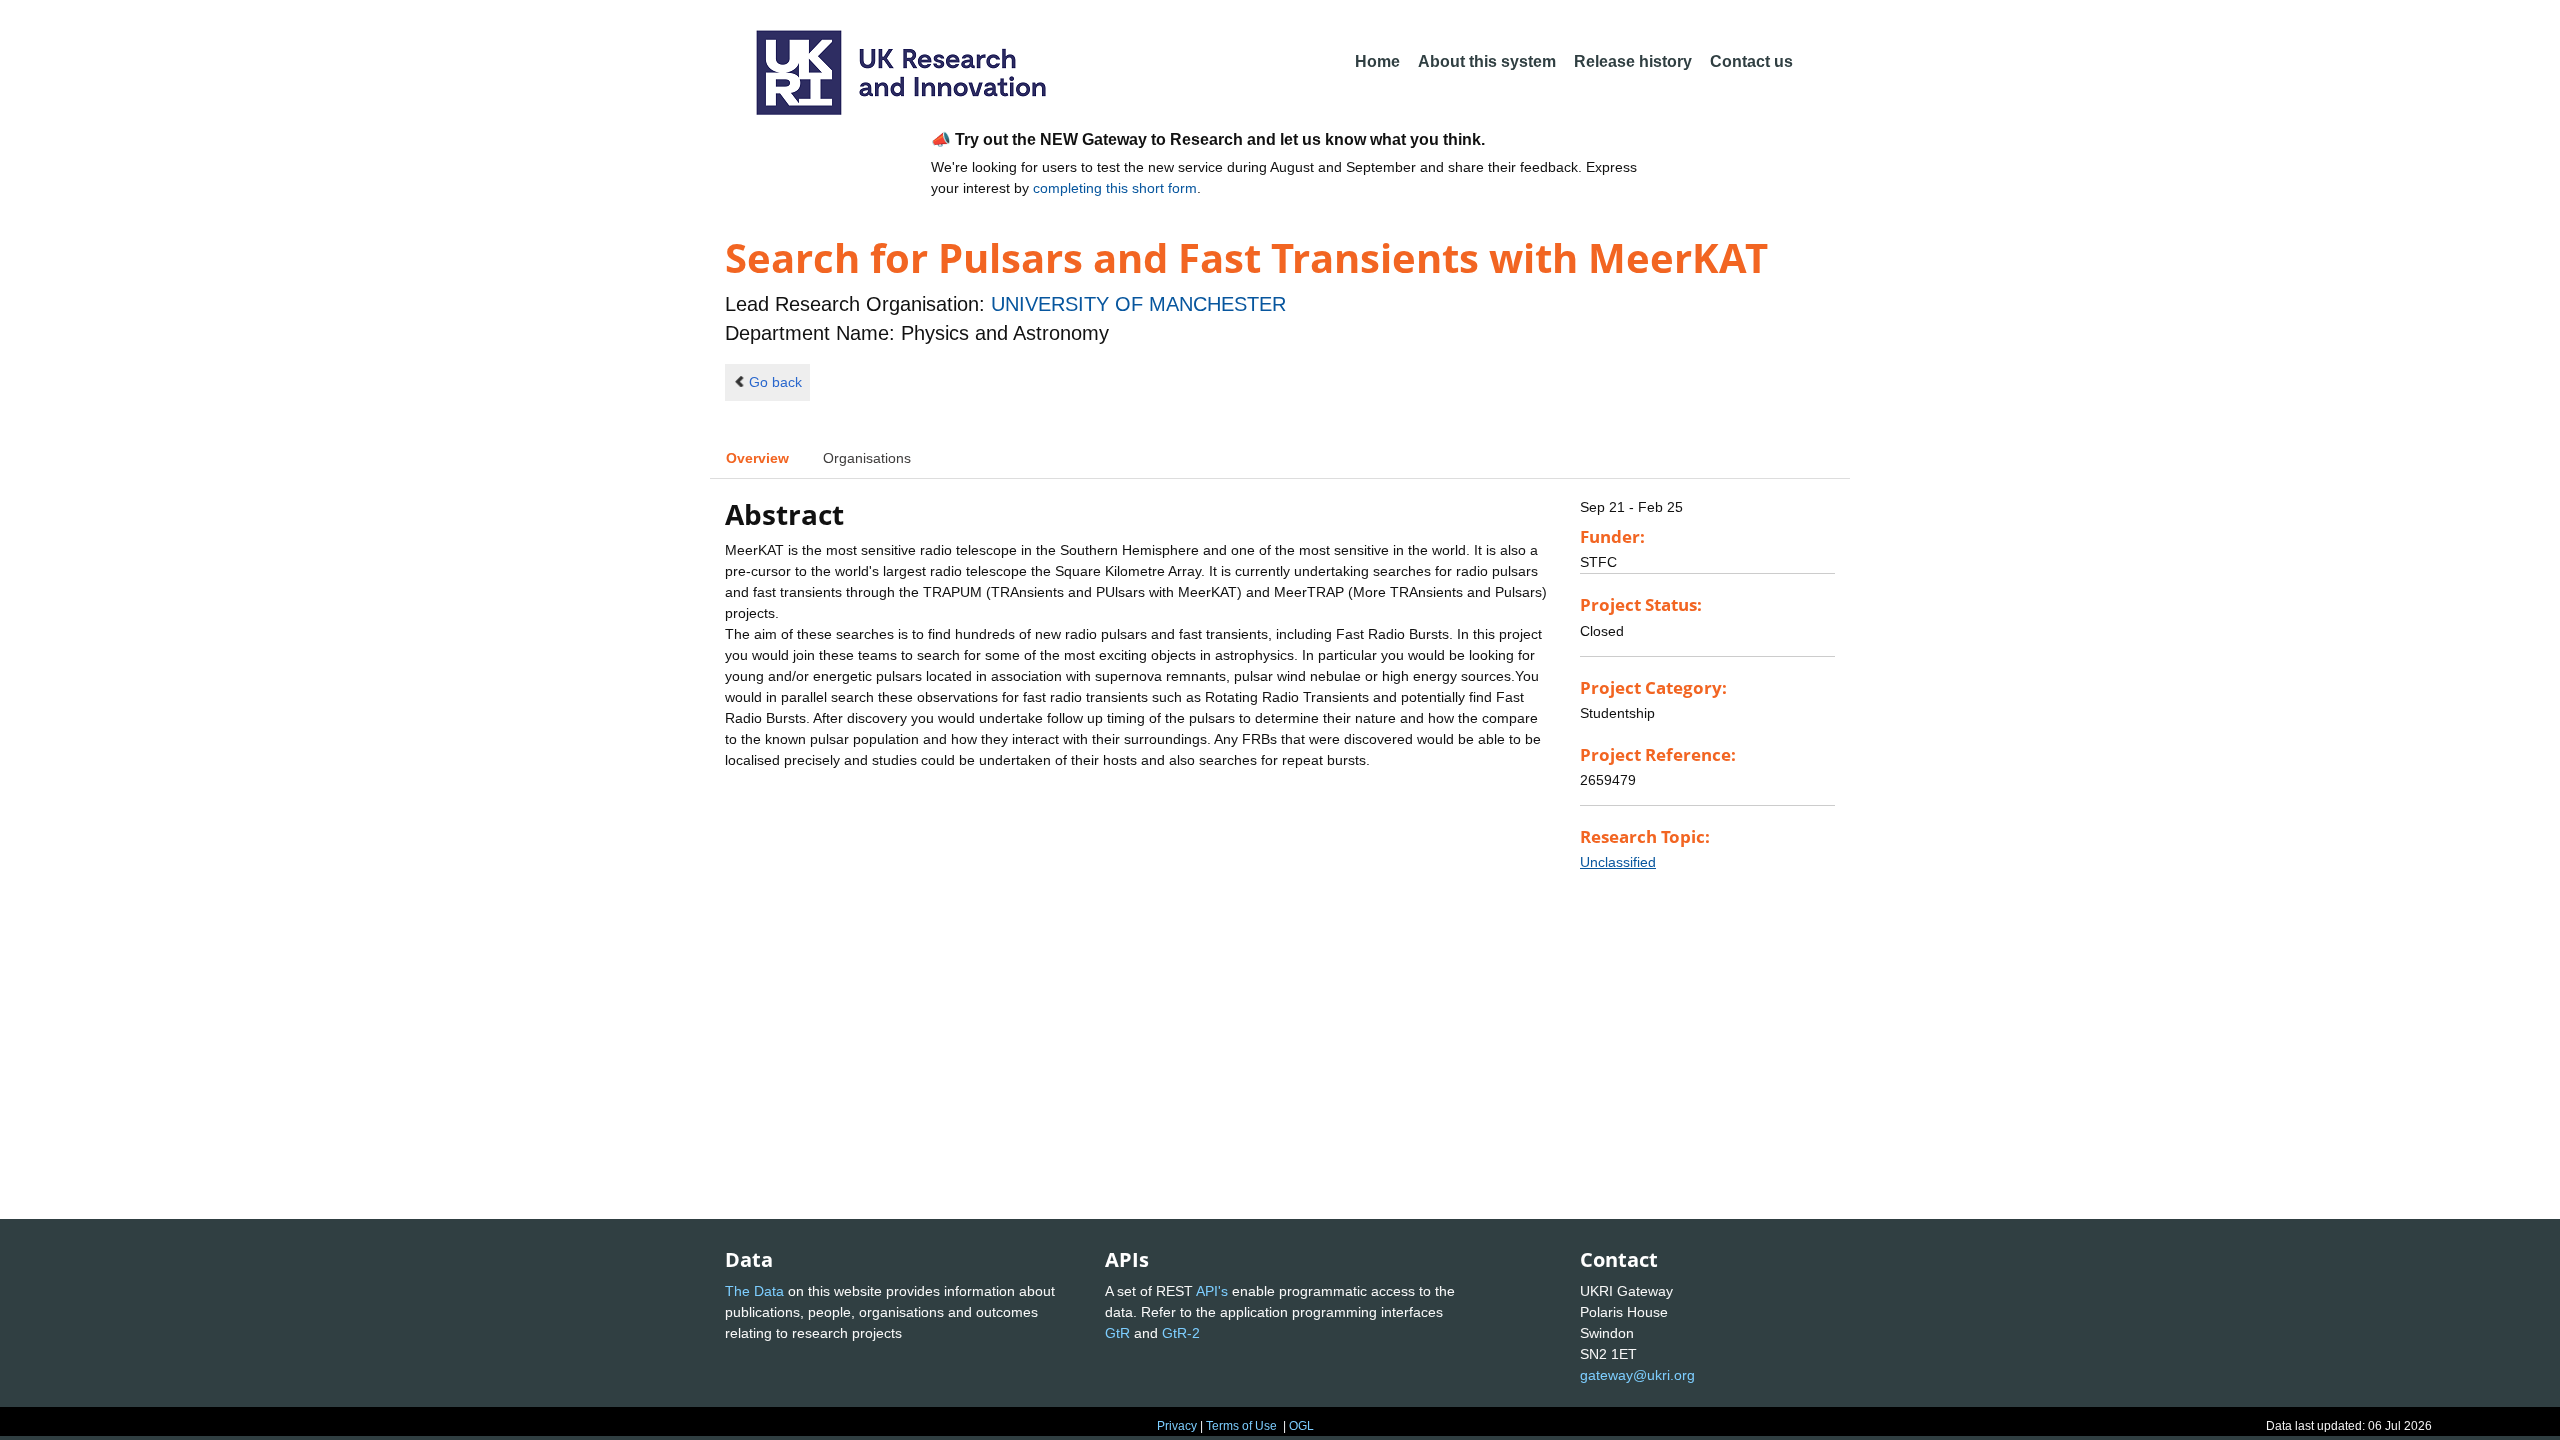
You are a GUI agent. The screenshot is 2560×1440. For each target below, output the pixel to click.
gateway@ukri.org (1637, 1375)
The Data (754, 1291)
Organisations (867, 458)
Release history (1633, 61)
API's (1212, 1291)
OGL (1301, 1426)
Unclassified (1618, 862)
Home (1377, 61)
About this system (1487, 61)
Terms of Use (1241, 1426)
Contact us (1751, 61)
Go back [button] (775, 382)
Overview (757, 458)
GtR (1117, 1333)
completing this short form (1115, 188)
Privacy (1177, 1426)
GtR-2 (1181, 1333)
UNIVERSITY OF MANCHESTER (1138, 304)
